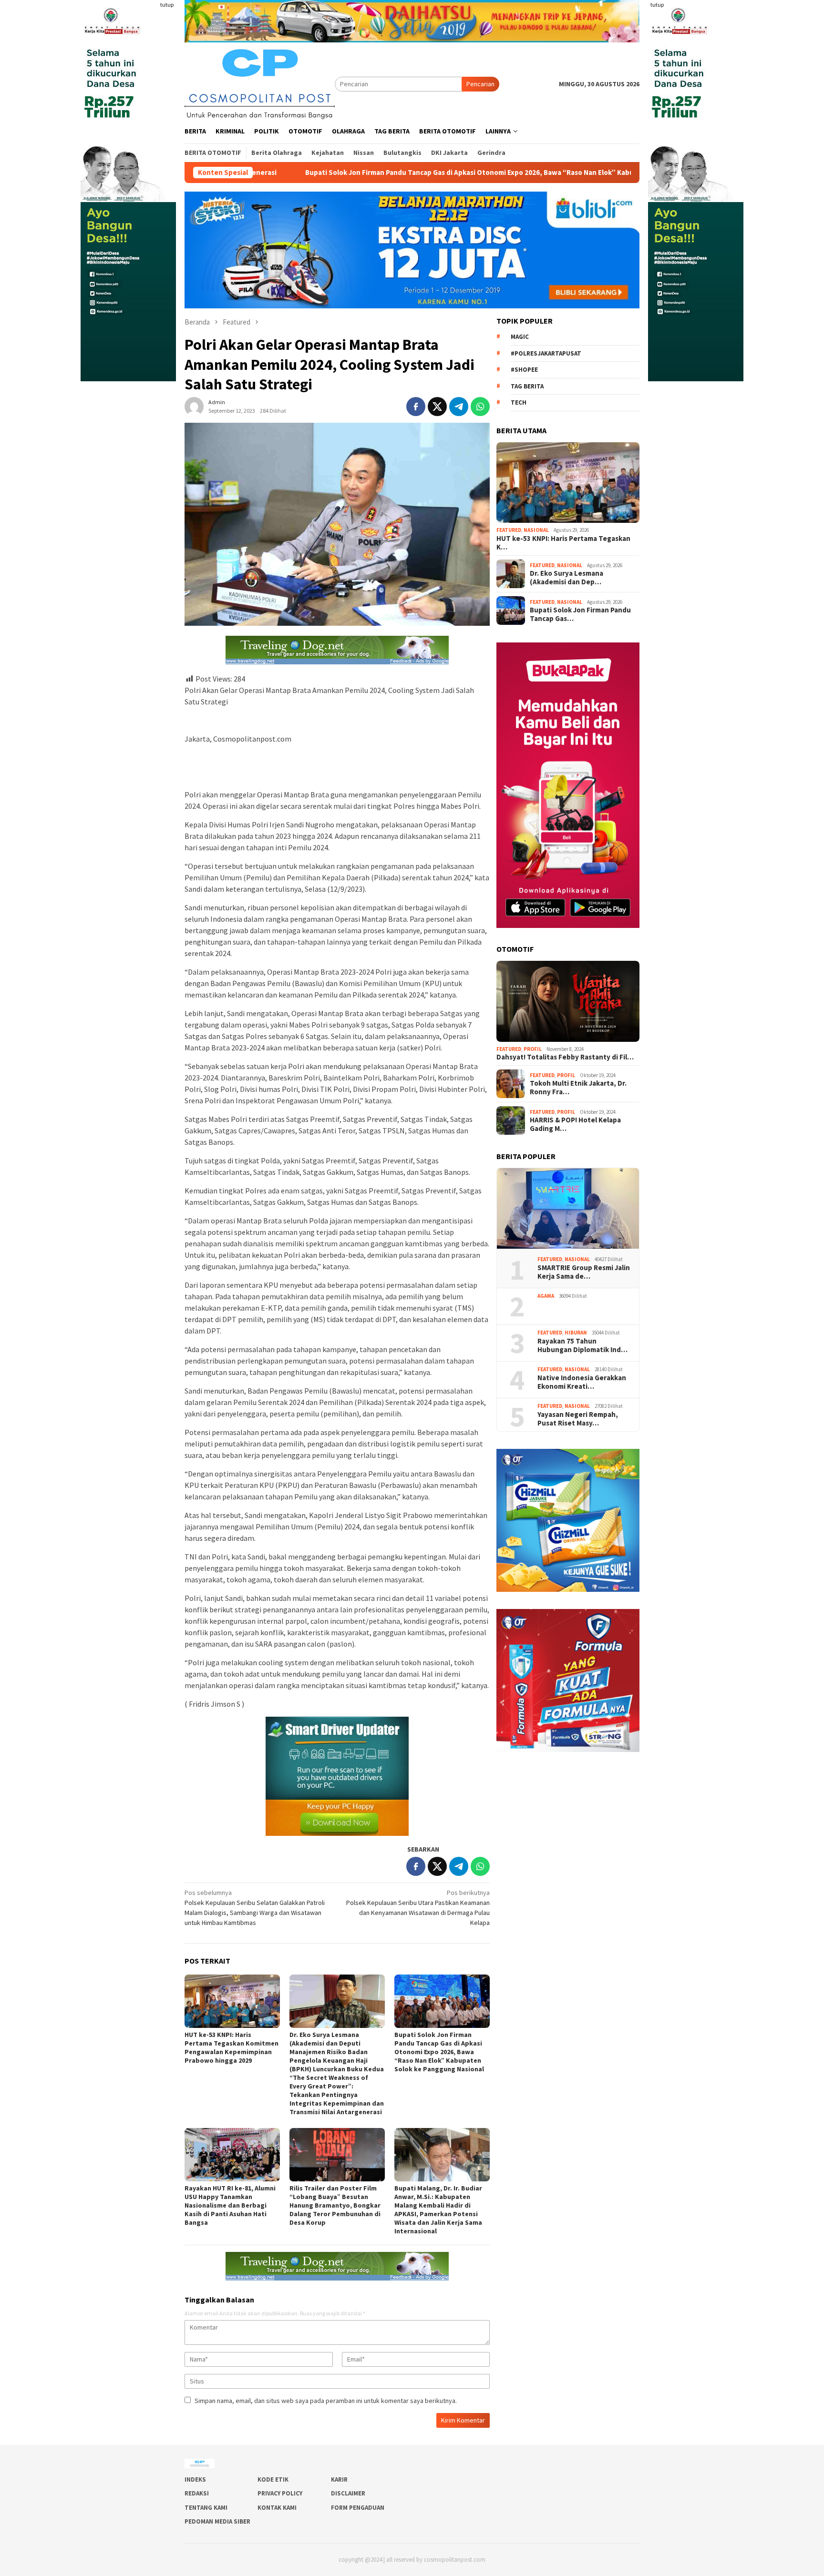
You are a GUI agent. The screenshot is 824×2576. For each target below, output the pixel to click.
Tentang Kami (206, 2508)
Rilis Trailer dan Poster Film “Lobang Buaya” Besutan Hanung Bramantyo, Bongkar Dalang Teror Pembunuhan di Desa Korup (335, 2205)
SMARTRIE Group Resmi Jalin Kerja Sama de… (584, 1272)
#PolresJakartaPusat (546, 353)
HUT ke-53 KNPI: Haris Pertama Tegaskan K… (563, 543)
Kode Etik (273, 2479)
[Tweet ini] (437, 407)
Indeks (195, 2479)
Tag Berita (527, 386)
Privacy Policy (280, 2493)
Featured (509, 530)
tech (519, 402)
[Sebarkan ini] (416, 407)
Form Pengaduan (358, 2508)
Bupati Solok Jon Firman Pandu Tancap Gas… (580, 614)
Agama (546, 1296)
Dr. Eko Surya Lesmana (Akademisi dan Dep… (566, 578)
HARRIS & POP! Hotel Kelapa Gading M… (575, 1124)
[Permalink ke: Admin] (194, 406)
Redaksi (197, 2493)
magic (520, 337)
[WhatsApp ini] (480, 407)
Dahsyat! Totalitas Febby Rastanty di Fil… (565, 1057)
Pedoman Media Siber (217, 2521)
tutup (167, 5)
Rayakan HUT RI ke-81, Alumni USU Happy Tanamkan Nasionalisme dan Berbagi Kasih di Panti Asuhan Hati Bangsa (230, 2205)
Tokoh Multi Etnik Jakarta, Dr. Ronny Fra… (578, 1088)
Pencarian (480, 84)
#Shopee (524, 370)
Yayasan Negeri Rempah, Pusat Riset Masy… (578, 1419)
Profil (533, 1049)
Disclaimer (348, 2493)
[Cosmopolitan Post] (260, 83)
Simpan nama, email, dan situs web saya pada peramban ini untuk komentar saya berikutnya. (326, 2401)
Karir (339, 2479)
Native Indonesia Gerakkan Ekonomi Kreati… (582, 1382)
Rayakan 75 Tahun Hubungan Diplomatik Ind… (582, 1345)
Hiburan (576, 1333)
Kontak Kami (277, 2508)
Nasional (536, 530)
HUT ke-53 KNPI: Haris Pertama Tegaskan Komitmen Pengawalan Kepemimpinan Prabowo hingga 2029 (232, 2047)
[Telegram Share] (459, 407)
